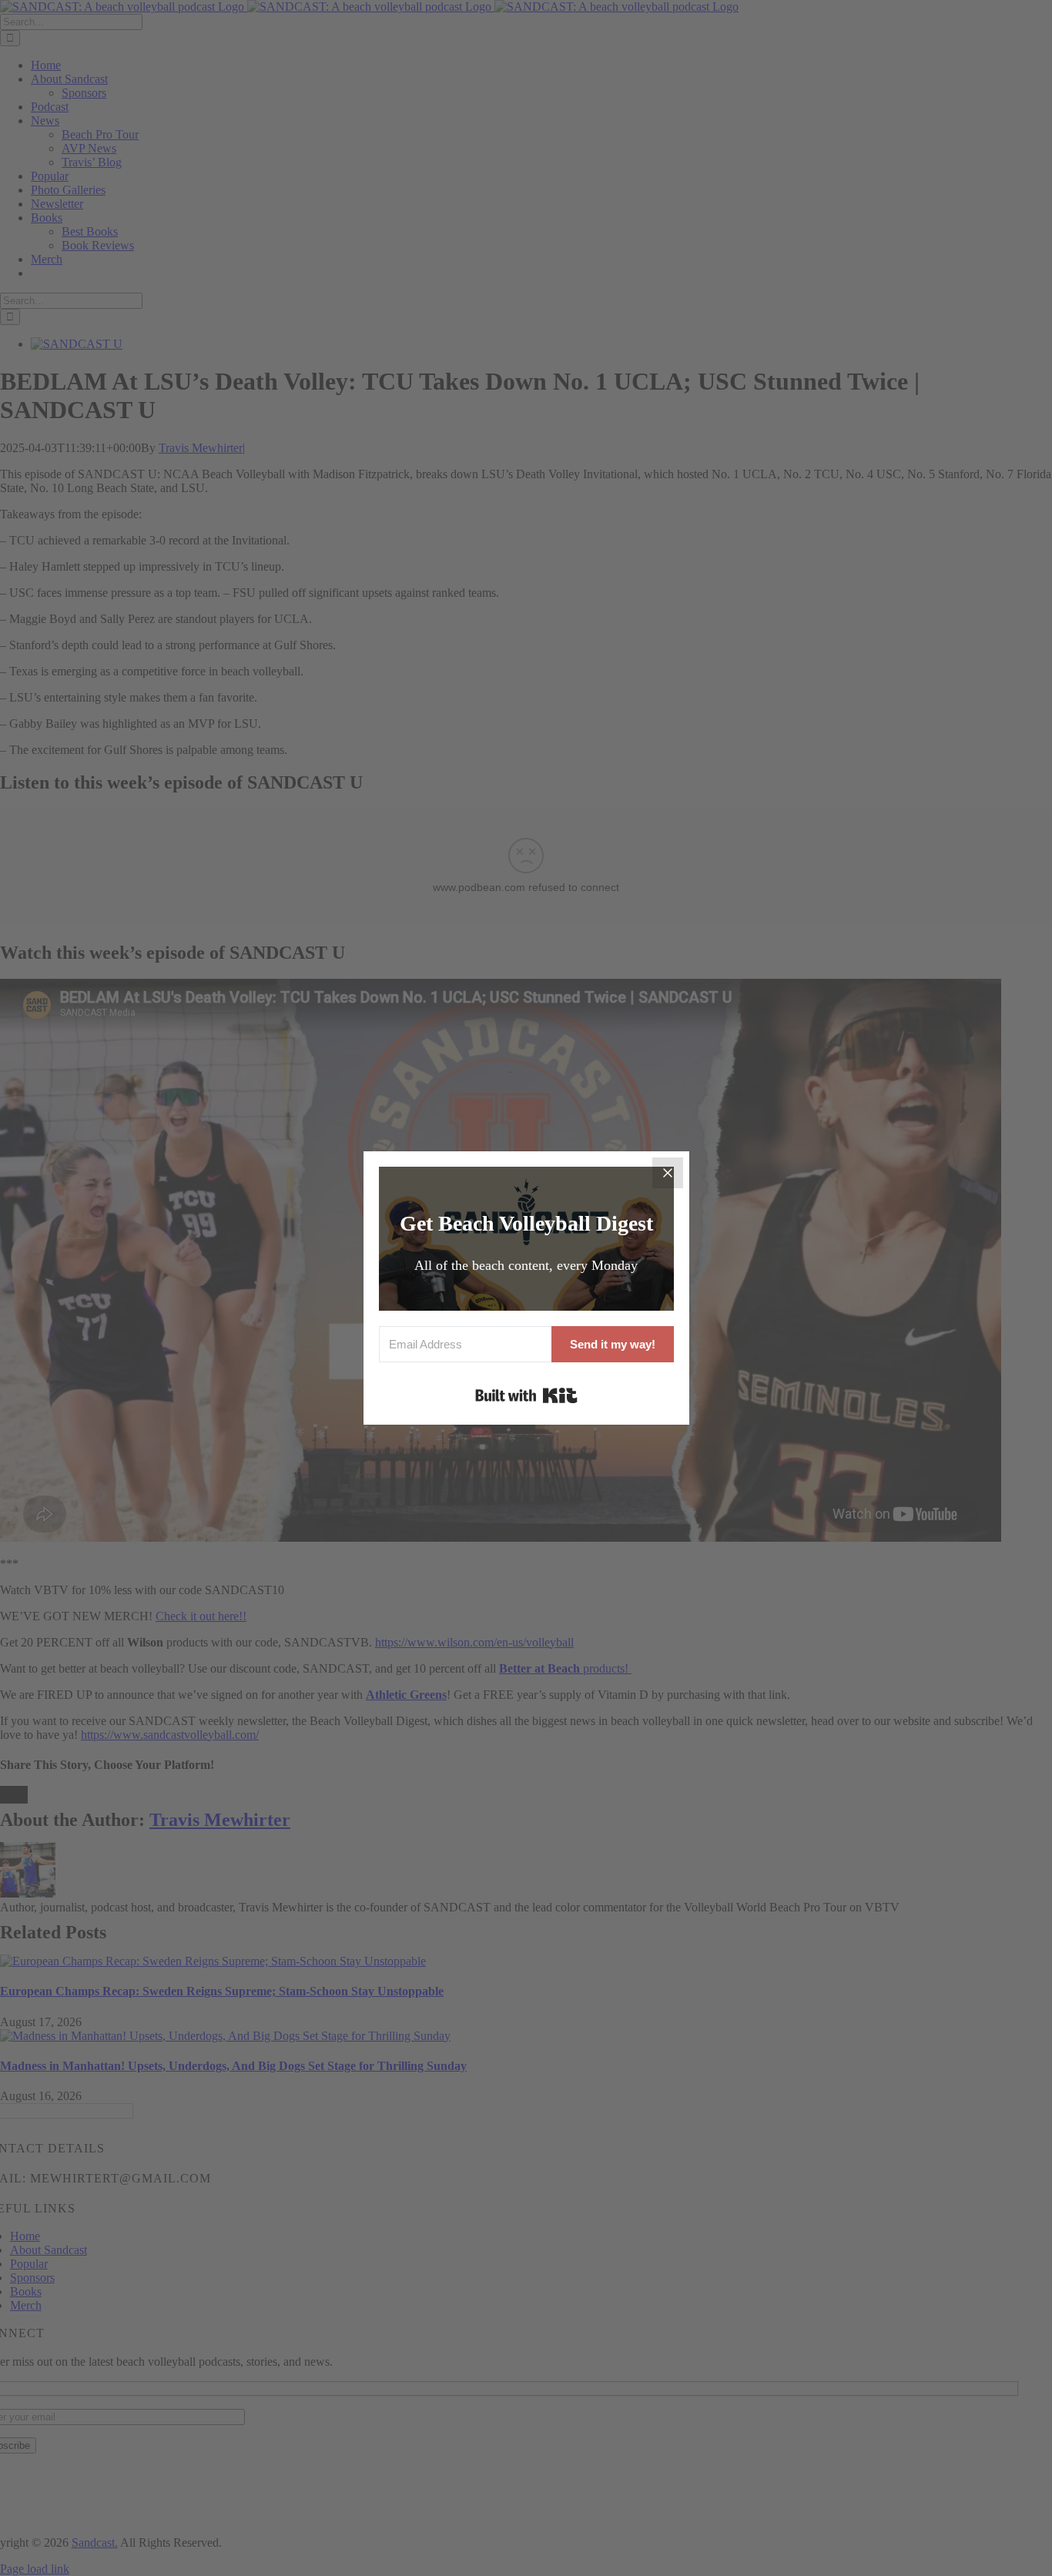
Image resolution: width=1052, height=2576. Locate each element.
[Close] (668, 1173)
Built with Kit (526, 1395)
